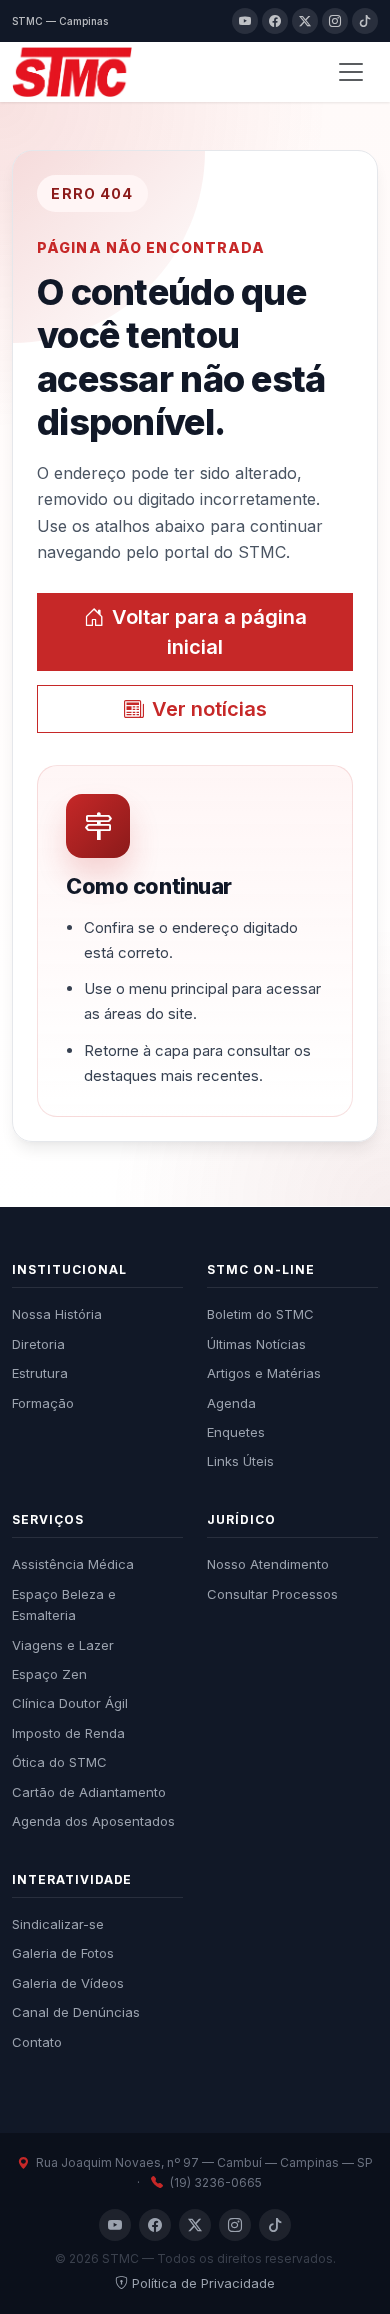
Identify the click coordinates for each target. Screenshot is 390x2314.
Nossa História (57, 1314)
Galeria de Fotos (63, 1953)
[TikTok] (365, 21)
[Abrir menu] (351, 72)
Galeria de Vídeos (68, 1983)
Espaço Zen (49, 1674)
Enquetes (236, 1432)
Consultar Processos (272, 1594)
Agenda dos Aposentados (93, 1821)
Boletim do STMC (260, 1314)
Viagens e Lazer (63, 1645)
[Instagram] (335, 21)
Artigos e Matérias (264, 1373)
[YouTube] (245, 21)
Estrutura (40, 1373)
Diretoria (38, 1344)
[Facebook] (275, 21)
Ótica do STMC (59, 1762)
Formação (43, 1403)
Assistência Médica (73, 1564)
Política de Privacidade (203, 2283)
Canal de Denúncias (76, 2012)
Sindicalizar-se (58, 1924)
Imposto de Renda (68, 1733)
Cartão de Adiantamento (89, 1792)
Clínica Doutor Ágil (70, 1703)
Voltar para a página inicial (209, 632)
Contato (37, 2042)
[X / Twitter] (305, 21)
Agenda (231, 1403)
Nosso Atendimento (268, 1564)
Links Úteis (240, 1461)
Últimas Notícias (256, 1344)
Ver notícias (209, 709)
